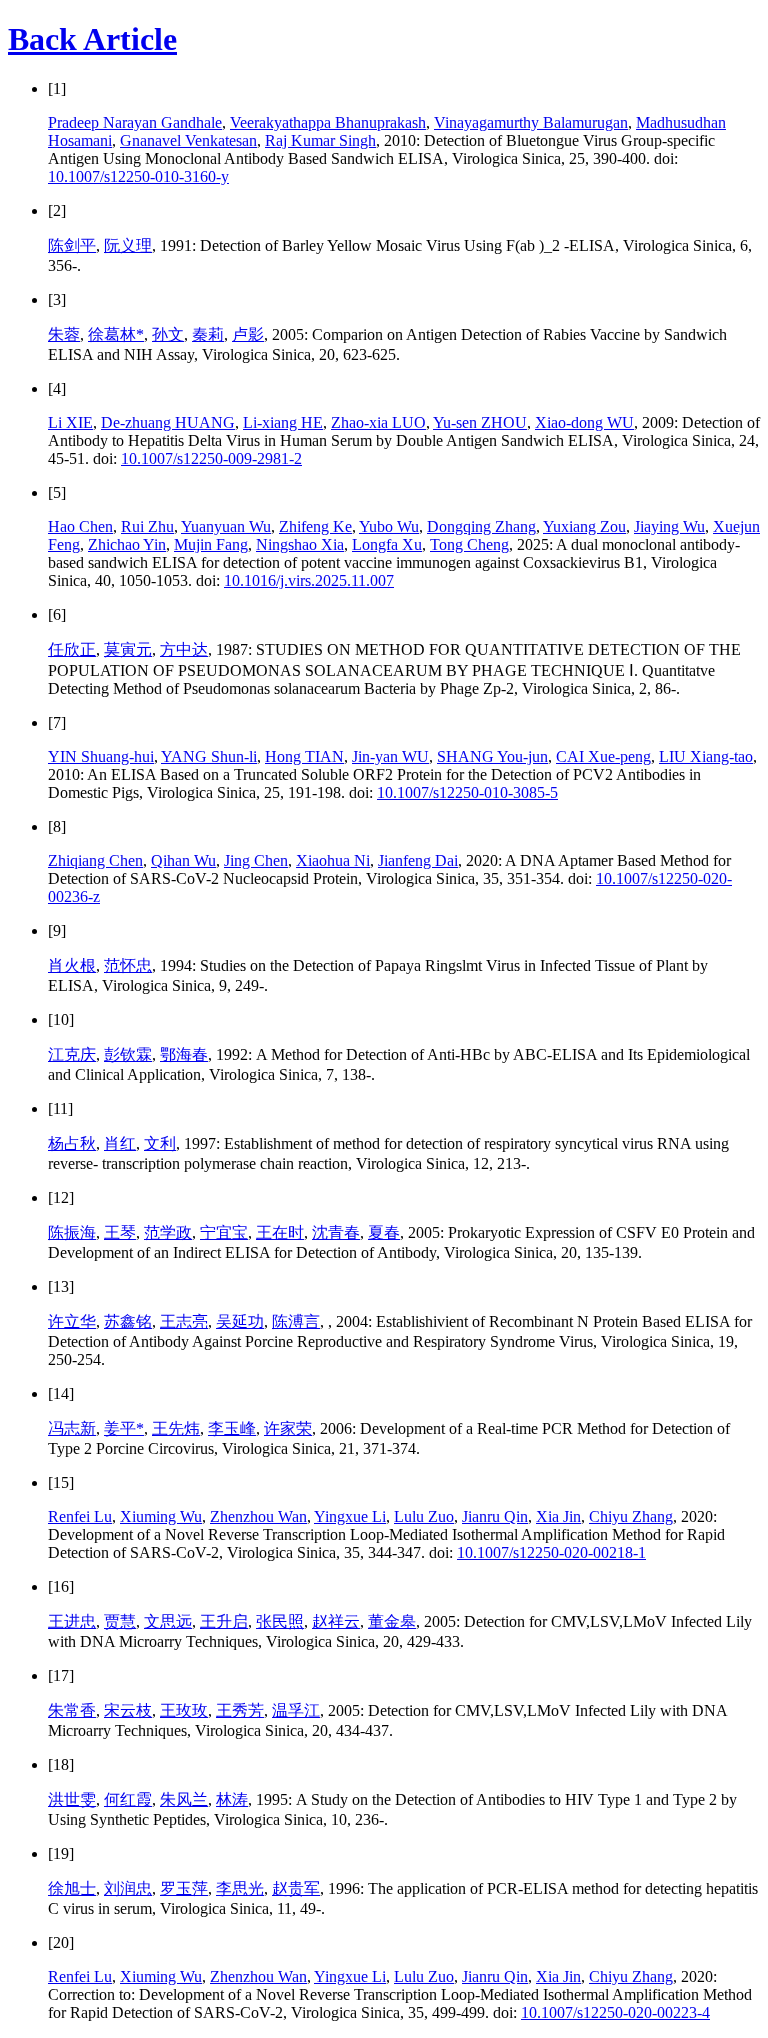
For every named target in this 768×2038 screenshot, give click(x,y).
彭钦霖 (128, 1054)
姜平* (124, 1428)
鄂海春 (184, 1054)
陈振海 (72, 1232)
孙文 (168, 334)
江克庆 (72, 1054)
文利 (160, 1143)
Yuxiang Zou (584, 526)
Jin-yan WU (390, 756)
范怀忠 (128, 965)
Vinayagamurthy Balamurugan (531, 122)
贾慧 (120, 1621)
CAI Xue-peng (603, 756)
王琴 (120, 1232)
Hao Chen (80, 526)
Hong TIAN (304, 756)
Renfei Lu (80, 1516)
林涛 (232, 1799)
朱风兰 (184, 1799)
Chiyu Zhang (631, 1516)
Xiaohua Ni (333, 860)
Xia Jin (558, 1516)
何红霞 (128, 1799)
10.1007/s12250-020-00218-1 (551, 1552)
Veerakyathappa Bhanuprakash (328, 122)
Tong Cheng (469, 544)
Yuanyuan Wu (226, 526)
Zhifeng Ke (315, 526)
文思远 (168, 1621)
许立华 (72, 1321)
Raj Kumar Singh (320, 140)
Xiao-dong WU (584, 422)
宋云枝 (128, 1710)
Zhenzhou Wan (258, 1516)
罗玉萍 (184, 1888)
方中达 (184, 649)
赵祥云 (336, 1621)
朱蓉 (64, 334)
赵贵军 (296, 1888)
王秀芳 (240, 1710)
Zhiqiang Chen (95, 860)
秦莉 (208, 334)
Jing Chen (256, 860)
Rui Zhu (147, 526)
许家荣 (288, 1428)
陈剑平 (72, 245)
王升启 (224, 1621)
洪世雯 (72, 1799)
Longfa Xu (387, 544)
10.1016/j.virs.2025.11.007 (309, 580)
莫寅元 (128, 649)
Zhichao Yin (127, 544)
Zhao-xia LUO (378, 422)
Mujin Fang (211, 544)
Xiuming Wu (161, 1516)
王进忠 (72, 1621)
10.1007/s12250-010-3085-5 (467, 792)
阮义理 (128, 245)
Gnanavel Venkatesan (188, 140)
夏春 (384, 1232)
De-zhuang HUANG (168, 422)
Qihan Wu (183, 860)
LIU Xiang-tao (706, 756)
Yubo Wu (389, 526)
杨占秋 (72, 1143)
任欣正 (72, 649)
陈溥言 (296, 1321)
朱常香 (72, 1710)
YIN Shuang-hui (101, 756)
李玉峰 (232, 1428)
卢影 (248, 334)
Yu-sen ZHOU (480, 422)
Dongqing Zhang (481, 526)
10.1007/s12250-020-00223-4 (615, 2012)
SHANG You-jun (492, 756)
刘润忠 (128, 1888)
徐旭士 (72, 1888)
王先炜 (176, 1428)
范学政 (168, 1232)
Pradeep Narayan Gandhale (135, 122)
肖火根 (72, 965)
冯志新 (72, 1428)
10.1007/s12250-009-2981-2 (211, 458)
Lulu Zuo (424, 1516)
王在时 (280, 1232)
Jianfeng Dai (418, 860)
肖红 (120, 1143)
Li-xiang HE (283, 422)
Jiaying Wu (669, 526)
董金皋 (392, 1621)
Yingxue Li (350, 1516)
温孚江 (296, 1710)
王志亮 (184, 1321)
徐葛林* (116, 334)
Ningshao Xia (300, 544)
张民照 (280, 1621)
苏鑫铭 (128, 1321)
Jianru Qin (495, 1516)
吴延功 (240, 1321)
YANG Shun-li (209, 756)
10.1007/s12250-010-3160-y (138, 176)
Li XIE (70, 422)
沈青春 (336, 1232)
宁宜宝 (224, 1232)
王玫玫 (184, 1710)
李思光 (240, 1888)
